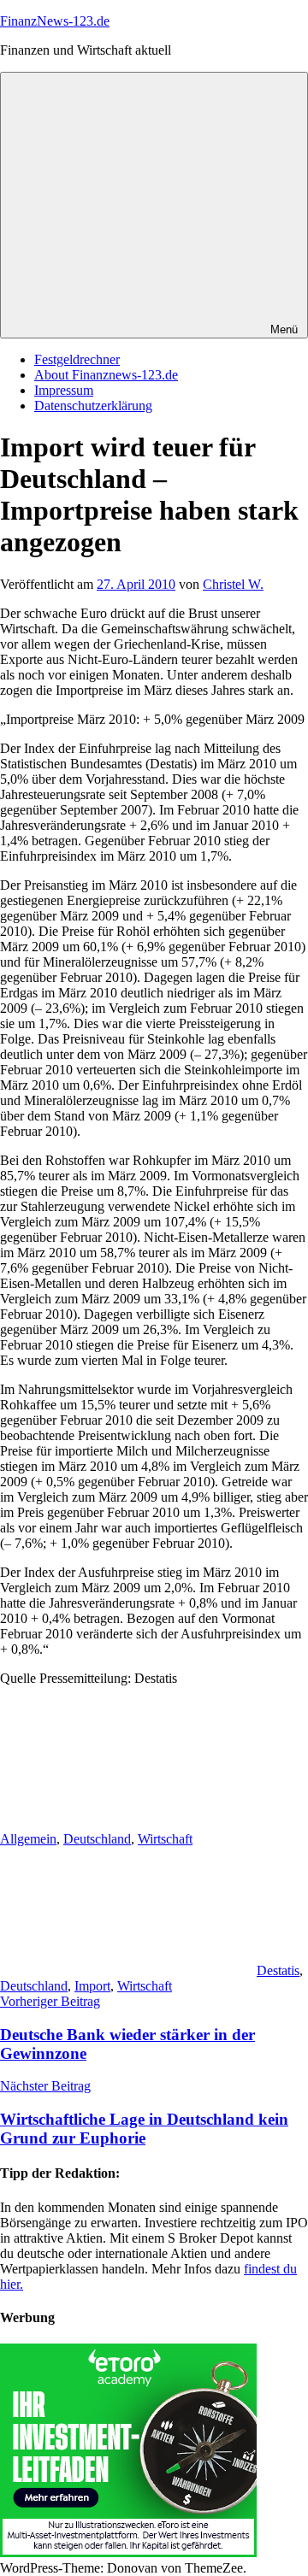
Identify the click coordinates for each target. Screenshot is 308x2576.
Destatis (278, 1970)
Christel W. (233, 584)
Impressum (64, 390)
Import (92, 1986)
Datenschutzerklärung (93, 406)
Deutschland (97, 1839)
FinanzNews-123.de (55, 21)
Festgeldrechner (77, 359)
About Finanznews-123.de (106, 375)
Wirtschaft (165, 1839)
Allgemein (28, 1839)
